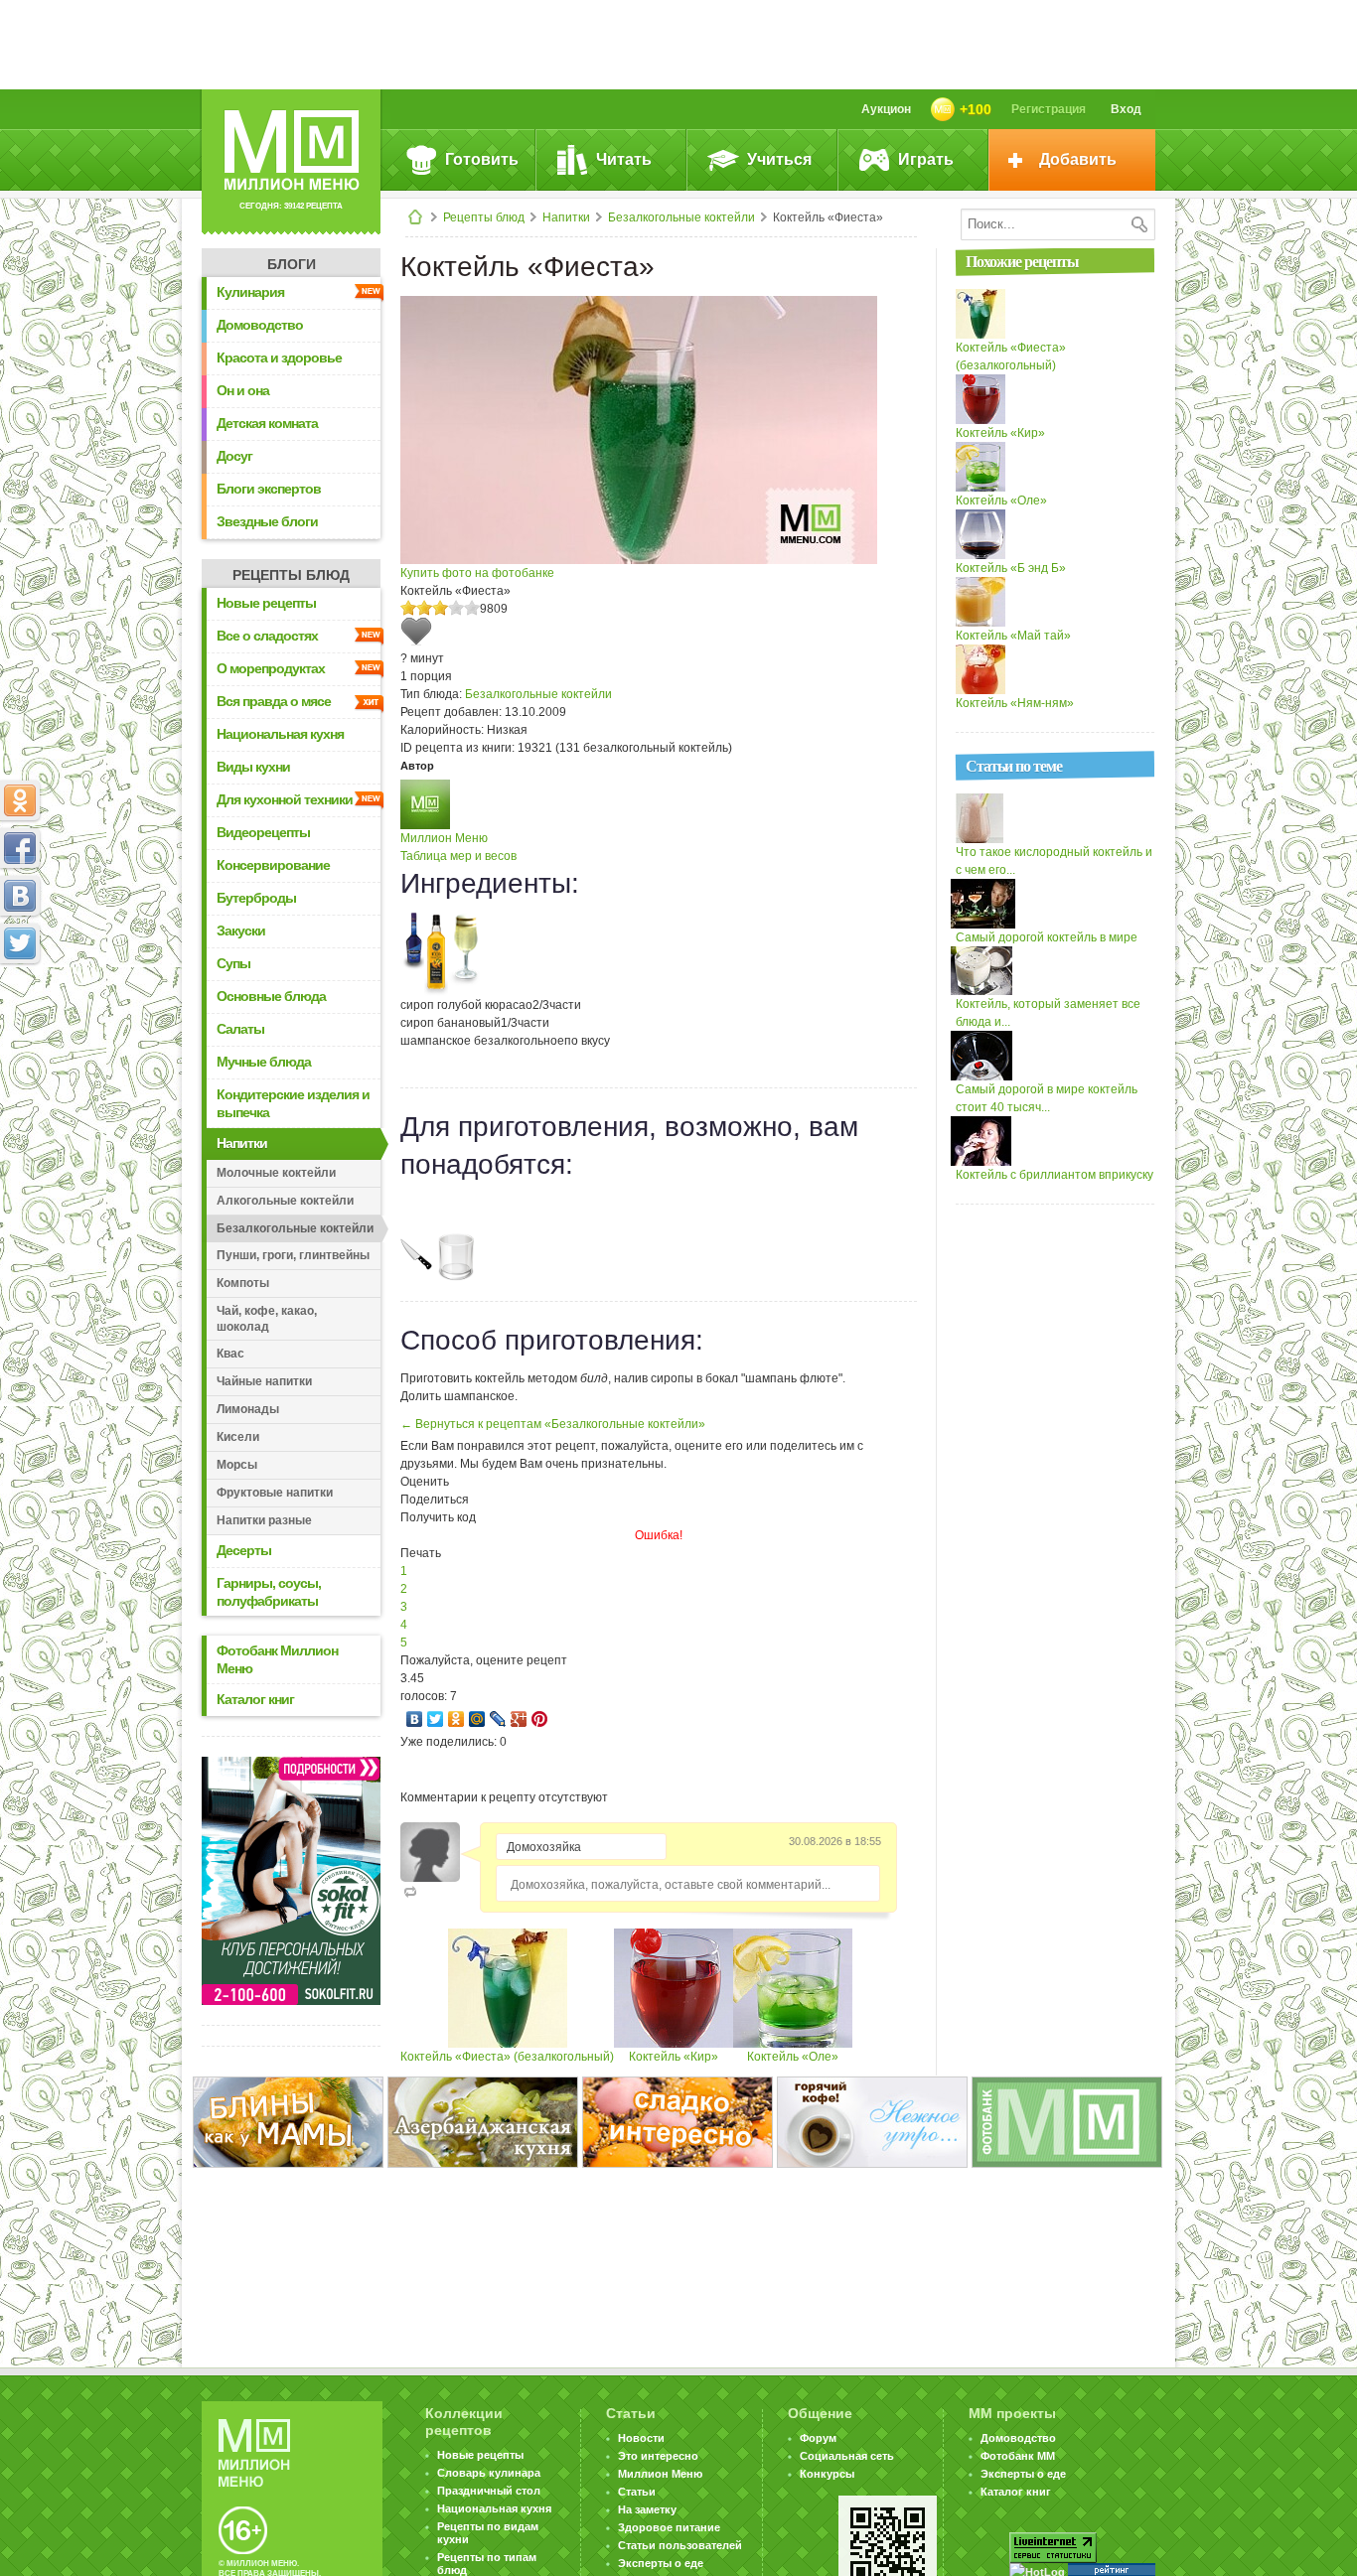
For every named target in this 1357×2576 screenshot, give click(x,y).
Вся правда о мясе (274, 701)
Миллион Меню (444, 838)
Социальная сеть (847, 2456)
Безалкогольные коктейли (681, 217)
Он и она (243, 390)
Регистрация (1049, 109)
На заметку (647, 2509)
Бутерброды (256, 898)
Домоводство (260, 325)
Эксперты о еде (661, 2563)
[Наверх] (20, 1031)
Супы (233, 963)
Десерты (244, 1550)
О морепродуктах (271, 668)
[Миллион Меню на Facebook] (20, 848)
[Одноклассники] (456, 1719)
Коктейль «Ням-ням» (1015, 703)
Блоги (292, 264)
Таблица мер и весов (458, 856)
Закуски (241, 930)
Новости (641, 2438)
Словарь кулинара (489, 2473)
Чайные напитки (264, 1381)
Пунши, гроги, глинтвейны (293, 1255)
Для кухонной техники (285, 799)
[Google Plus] (519, 1719)
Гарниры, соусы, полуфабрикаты (269, 1592)
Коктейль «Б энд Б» (1011, 568)
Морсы (237, 1465)
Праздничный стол (489, 2491)
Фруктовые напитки (275, 1493)
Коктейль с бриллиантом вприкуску (1055, 1175)
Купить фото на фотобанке (477, 573)
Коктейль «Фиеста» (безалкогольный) (507, 2057)
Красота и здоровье (279, 358)
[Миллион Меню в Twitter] (20, 943)
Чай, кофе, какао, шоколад (267, 1319)
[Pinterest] (540, 1719)
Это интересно (658, 2456)
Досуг (234, 456)
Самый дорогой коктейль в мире (1047, 937)
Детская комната (267, 423)
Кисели (238, 1437)
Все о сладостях (267, 636)
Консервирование (273, 865)
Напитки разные (264, 1520)
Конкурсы (827, 2474)
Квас (230, 1354)
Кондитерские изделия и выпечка (293, 1103)
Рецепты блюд (484, 217)
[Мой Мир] (477, 1719)
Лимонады (248, 1409)
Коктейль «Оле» (793, 2057)
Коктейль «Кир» (674, 2057)
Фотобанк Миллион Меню (277, 1659)
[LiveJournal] (498, 1719)
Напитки (566, 217)
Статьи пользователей (680, 2545)
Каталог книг (255, 1699)
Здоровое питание (669, 2527)
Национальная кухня (280, 734)
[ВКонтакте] (415, 1719)
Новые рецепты (266, 603)
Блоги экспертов (269, 489)
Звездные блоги (267, 521)
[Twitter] (436, 1719)
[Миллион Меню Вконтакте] (20, 896)
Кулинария (250, 292)
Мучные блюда (264, 1062)
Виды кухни (253, 767)
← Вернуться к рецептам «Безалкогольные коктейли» (553, 1424)
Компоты (243, 1283)
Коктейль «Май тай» (1013, 636)
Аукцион (886, 109)
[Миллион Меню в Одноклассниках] (20, 800)
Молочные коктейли (276, 1173)
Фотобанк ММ (1018, 2456)
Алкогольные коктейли (285, 1201)
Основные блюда (271, 996)
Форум (818, 2438)
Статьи (637, 2492)
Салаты (240, 1029)
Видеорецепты (263, 832)
